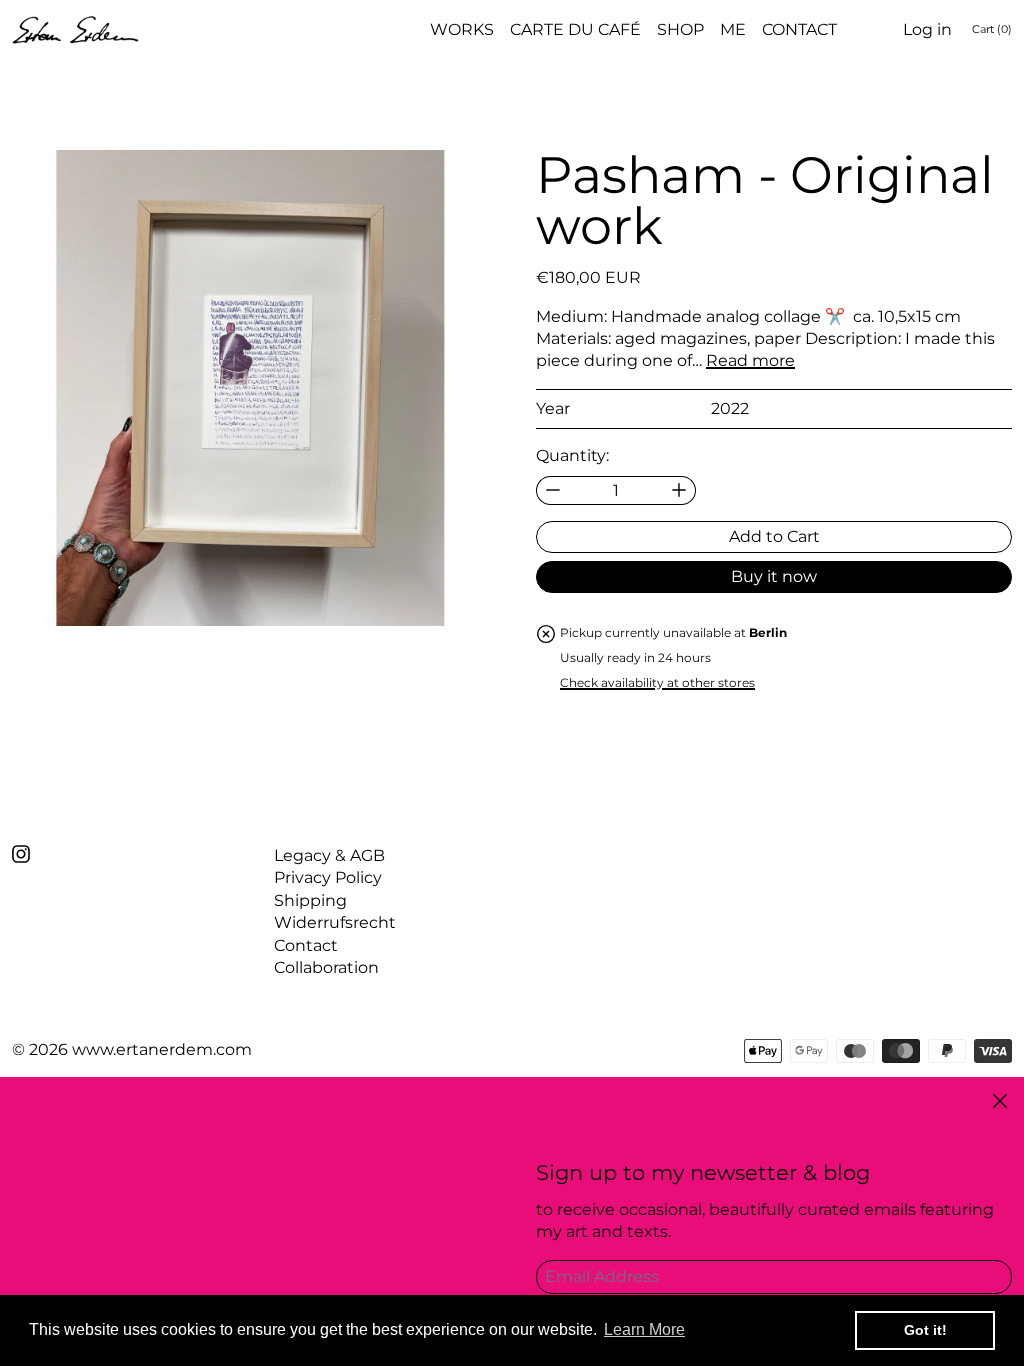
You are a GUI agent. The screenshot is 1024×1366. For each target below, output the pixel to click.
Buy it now (774, 576)
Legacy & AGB (329, 855)
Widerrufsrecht (335, 922)
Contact (799, 29)
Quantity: (572, 455)
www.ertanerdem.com (162, 1049)
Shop (680, 29)
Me (733, 29)
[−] (552, 490)
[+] (679, 490)
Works (462, 29)
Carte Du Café (575, 29)
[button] (250, 388)
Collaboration (326, 967)
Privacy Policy (328, 877)
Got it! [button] (925, 1330)
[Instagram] (21, 854)
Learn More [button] (644, 1329)
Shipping (310, 900)
